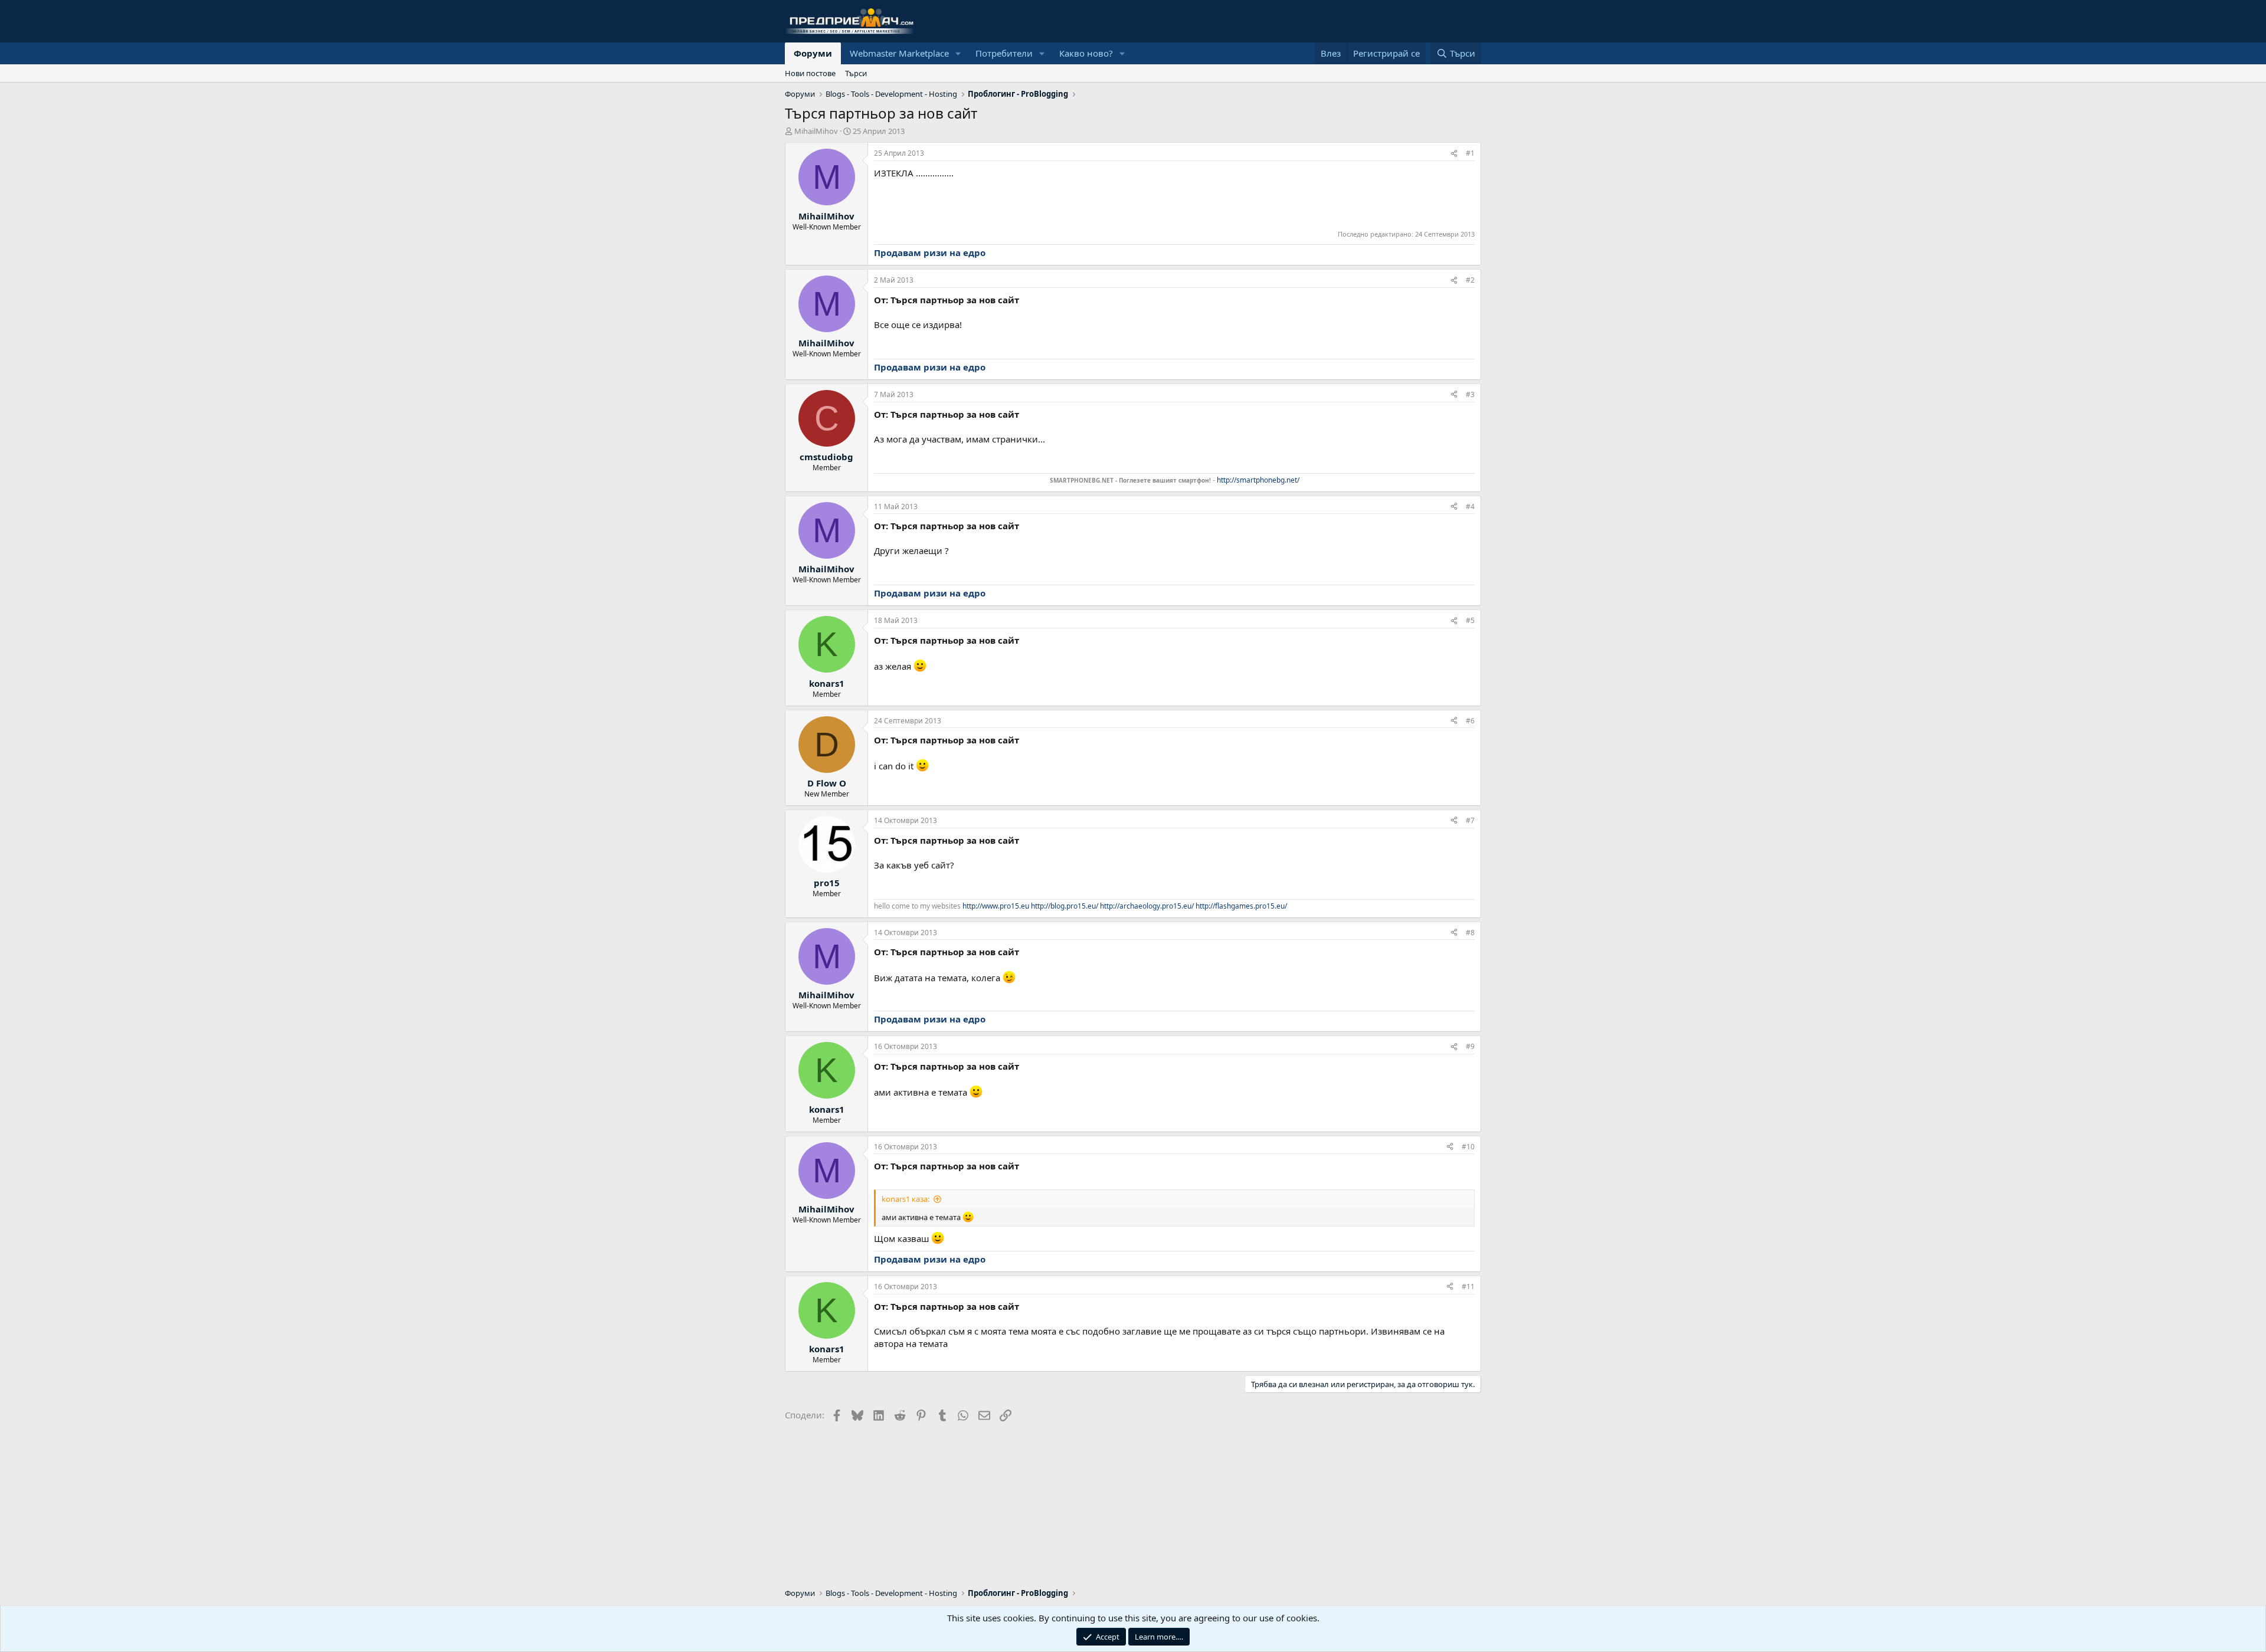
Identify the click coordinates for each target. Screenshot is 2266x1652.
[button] (958, 53)
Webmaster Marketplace (899, 53)
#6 (1470, 721)
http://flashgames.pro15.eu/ (1241, 906)
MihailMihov (816, 131)
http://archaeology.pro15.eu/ (1147, 906)
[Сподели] (1454, 154)
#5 (1470, 620)
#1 (1470, 153)
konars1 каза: (906, 1199)
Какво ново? (1086, 53)
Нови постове (810, 73)
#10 (1468, 1147)
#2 (1470, 280)
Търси (856, 73)
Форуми (813, 53)
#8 (1470, 932)
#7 (1470, 820)
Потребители (1004, 53)
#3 (1470, 394)
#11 (1468, 1286)
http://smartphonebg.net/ (1258, 480)
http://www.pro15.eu (996, 906)
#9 (1470, 1046)
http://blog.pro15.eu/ (1065, 906)
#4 (1470, 507)
